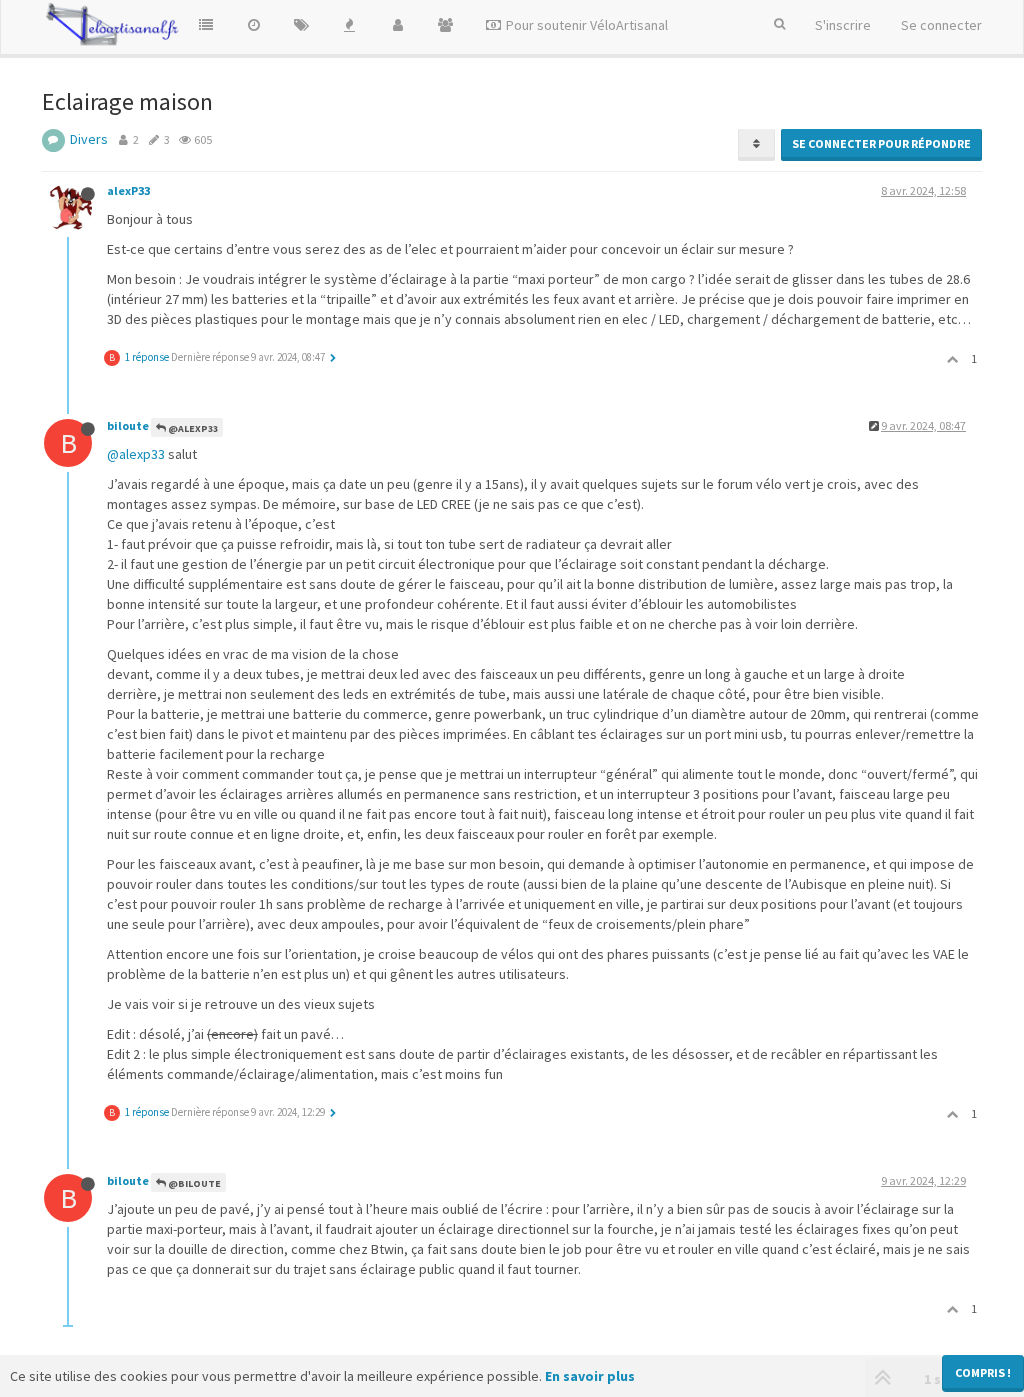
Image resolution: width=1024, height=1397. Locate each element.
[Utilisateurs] (398, 25)
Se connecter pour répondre (881, 143)
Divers (89, 139)
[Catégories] (206, 25)
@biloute (193, 1183)
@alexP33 (192, 428)
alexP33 (128, 190)
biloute (128, 425)
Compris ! (983, 1372)
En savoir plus (590, 1376)
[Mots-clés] (302, 25)
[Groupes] (446, 25)
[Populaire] (350, 25)
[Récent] (254, 25)
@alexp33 (136, 454)
